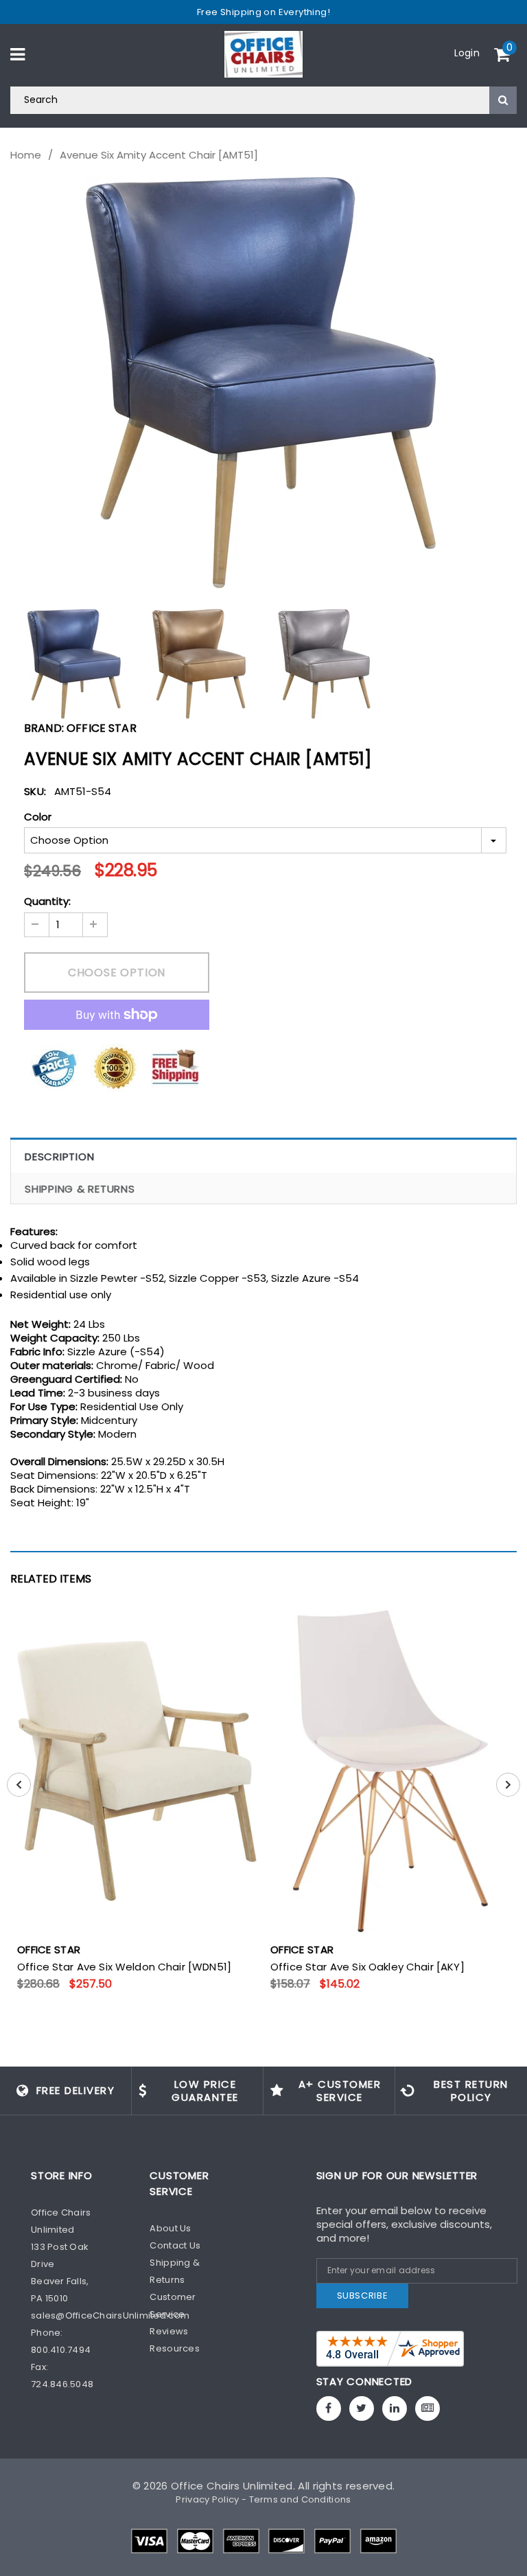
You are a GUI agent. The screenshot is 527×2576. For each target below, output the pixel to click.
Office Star (102, 728)
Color (38, 817)
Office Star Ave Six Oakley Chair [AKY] (367, 1967)
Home (26, 155)
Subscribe (363, 2296)
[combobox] (263, 100)
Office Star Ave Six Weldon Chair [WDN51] (124, 1967)
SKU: (35, 791)
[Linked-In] (395, 2408)
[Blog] (428, 2408)
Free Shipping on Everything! (263, 12)
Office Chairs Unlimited (232, 2486)
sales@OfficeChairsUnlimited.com (110, 2315)
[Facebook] (329, 2408)
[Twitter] (362, 2408)
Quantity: (47, 901)
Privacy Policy (207, 2499)
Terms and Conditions (300, 2499)
